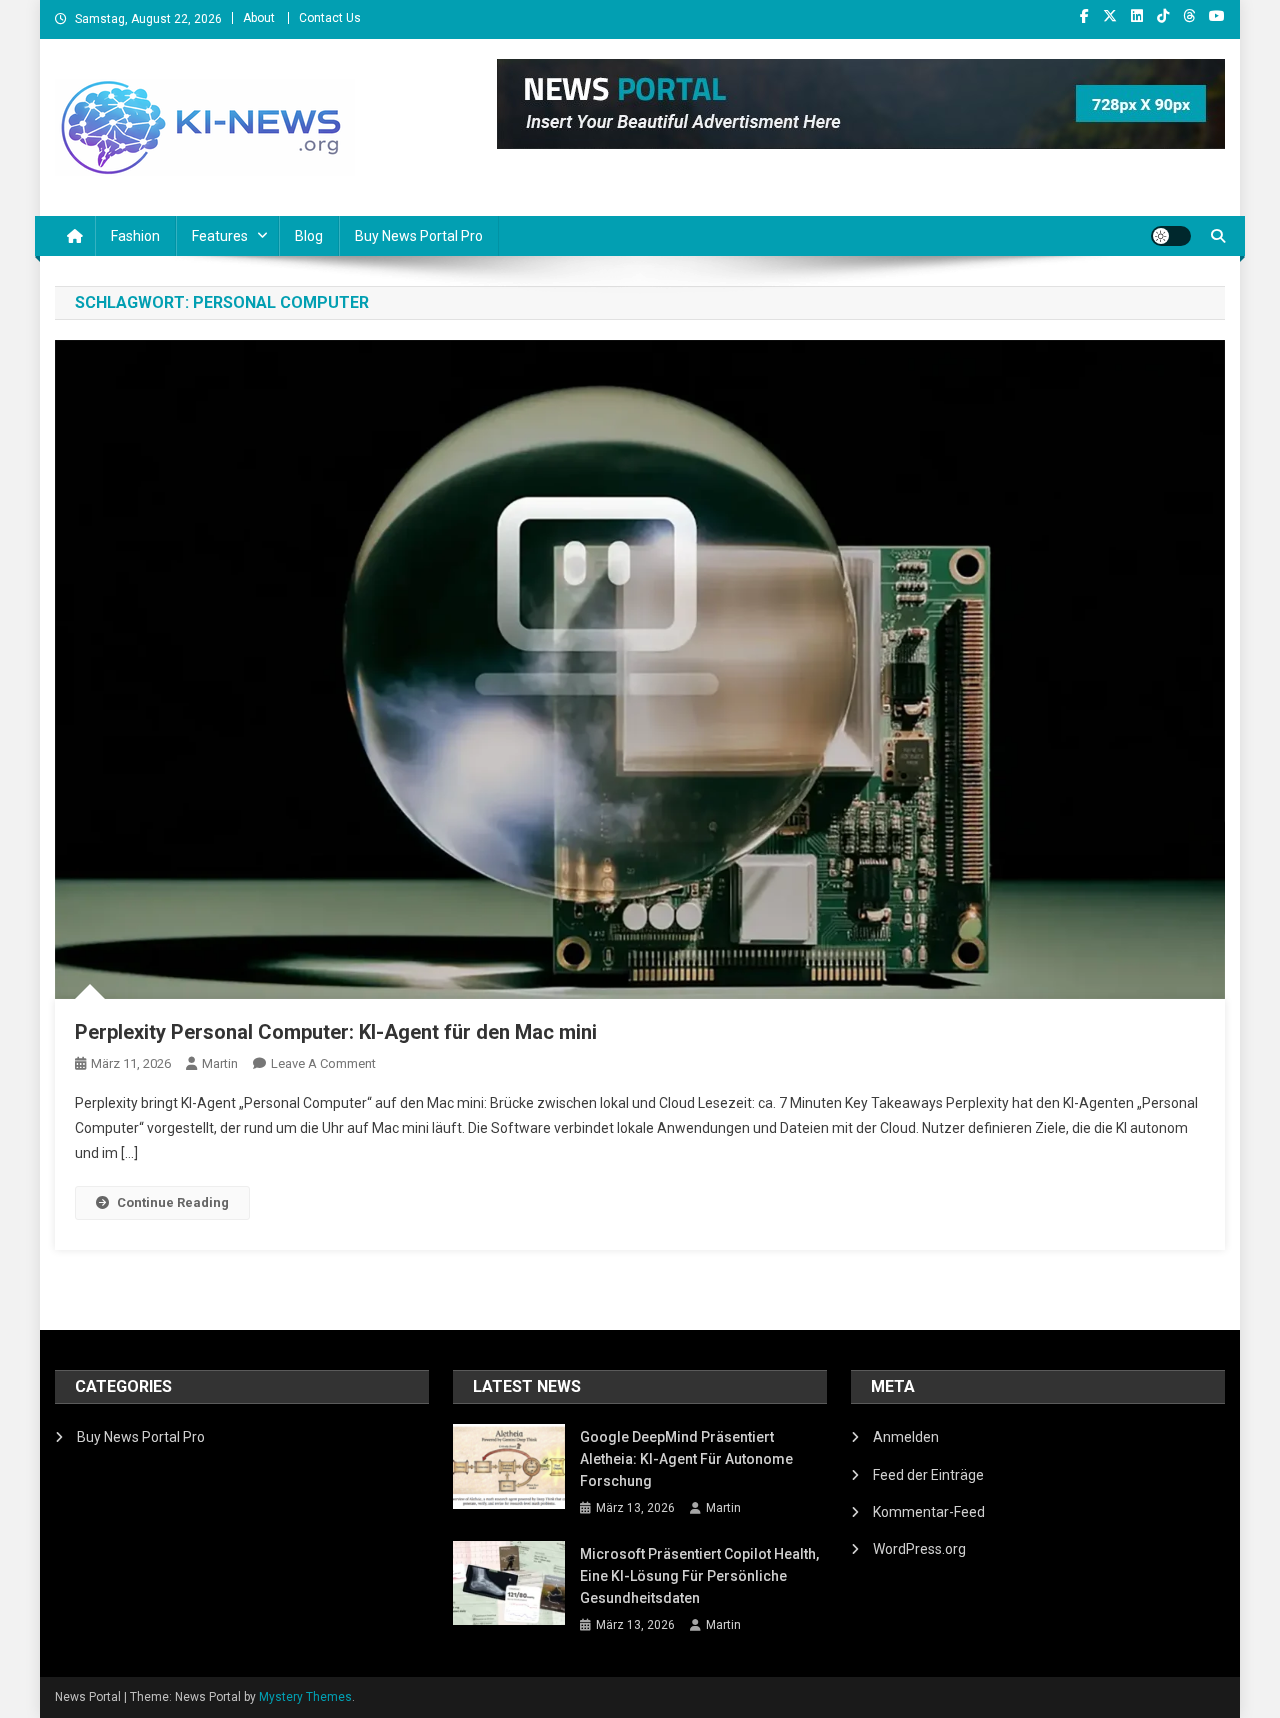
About (259, 18)
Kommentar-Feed (929, 1512)
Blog (309, 236)
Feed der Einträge (928, 1475)
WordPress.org (919, 1549)
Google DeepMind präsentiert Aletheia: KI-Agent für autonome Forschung (686, 1459)
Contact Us (330, 18)
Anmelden (906, 1437)
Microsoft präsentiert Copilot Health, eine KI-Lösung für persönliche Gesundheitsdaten (699, 1576)
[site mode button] (1171, 236)
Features (220, 236)
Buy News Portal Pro (419, 236)
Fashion (135, 236)
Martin (220, 1063)
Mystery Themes (305, 1697)
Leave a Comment (323, 1063)
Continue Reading (173, 1202)
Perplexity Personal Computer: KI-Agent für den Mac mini (336, 1032)
